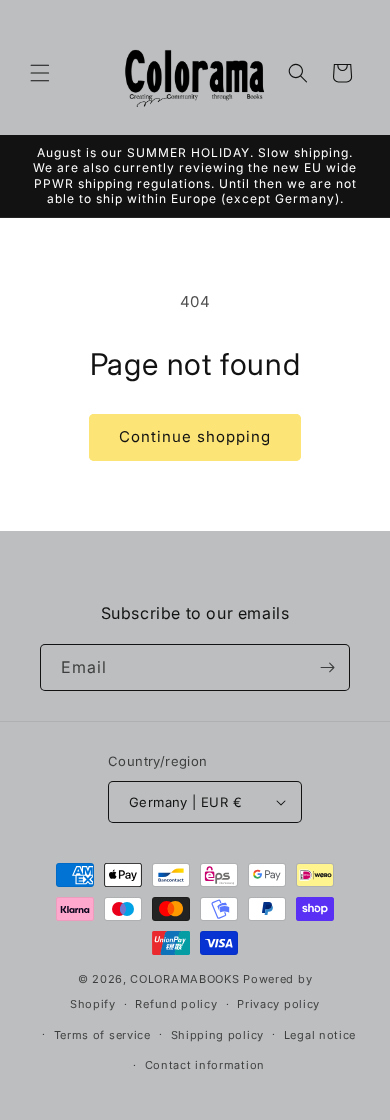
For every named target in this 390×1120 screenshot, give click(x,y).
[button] (40, 73)
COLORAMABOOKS (184, 979)
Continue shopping (195, 436)
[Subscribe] (327, 667)
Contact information (205, 1065)
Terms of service (102, 1035)
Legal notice (320, 1035)
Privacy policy (278, 1004)
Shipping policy (218, 1035)
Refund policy (176, 1004)
